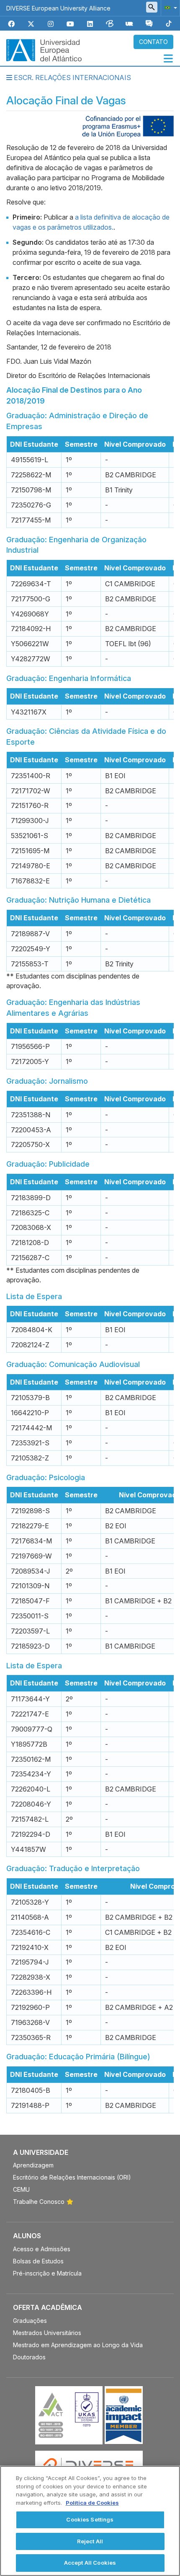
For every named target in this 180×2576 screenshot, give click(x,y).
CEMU (21, 2189)
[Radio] (129, 24)
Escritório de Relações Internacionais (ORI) (72, 2177)
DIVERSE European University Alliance (58, 8)
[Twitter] (31, 24)
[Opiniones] (149, 24)
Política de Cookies (92, 2503)
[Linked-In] (90, 24)
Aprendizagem (33, 2165)
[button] (169, 7)
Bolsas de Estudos (38, 2261)
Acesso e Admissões (42, 2249)
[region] (90, 2521)
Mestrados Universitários (47, 2333)
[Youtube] (70, 24)
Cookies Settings (90, 2519)
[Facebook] (11, 24)
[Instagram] (51, 24)
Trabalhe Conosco (39, 2202)
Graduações (30, 2321)
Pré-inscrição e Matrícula (47, 2273)
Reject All (90, 2541)
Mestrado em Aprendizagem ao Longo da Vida (78, 2345)
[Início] (44, 49)
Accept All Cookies (90, 2563)
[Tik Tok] (169, 24)
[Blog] (110, 24)
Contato (153, 42)
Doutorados (29, 2357)
